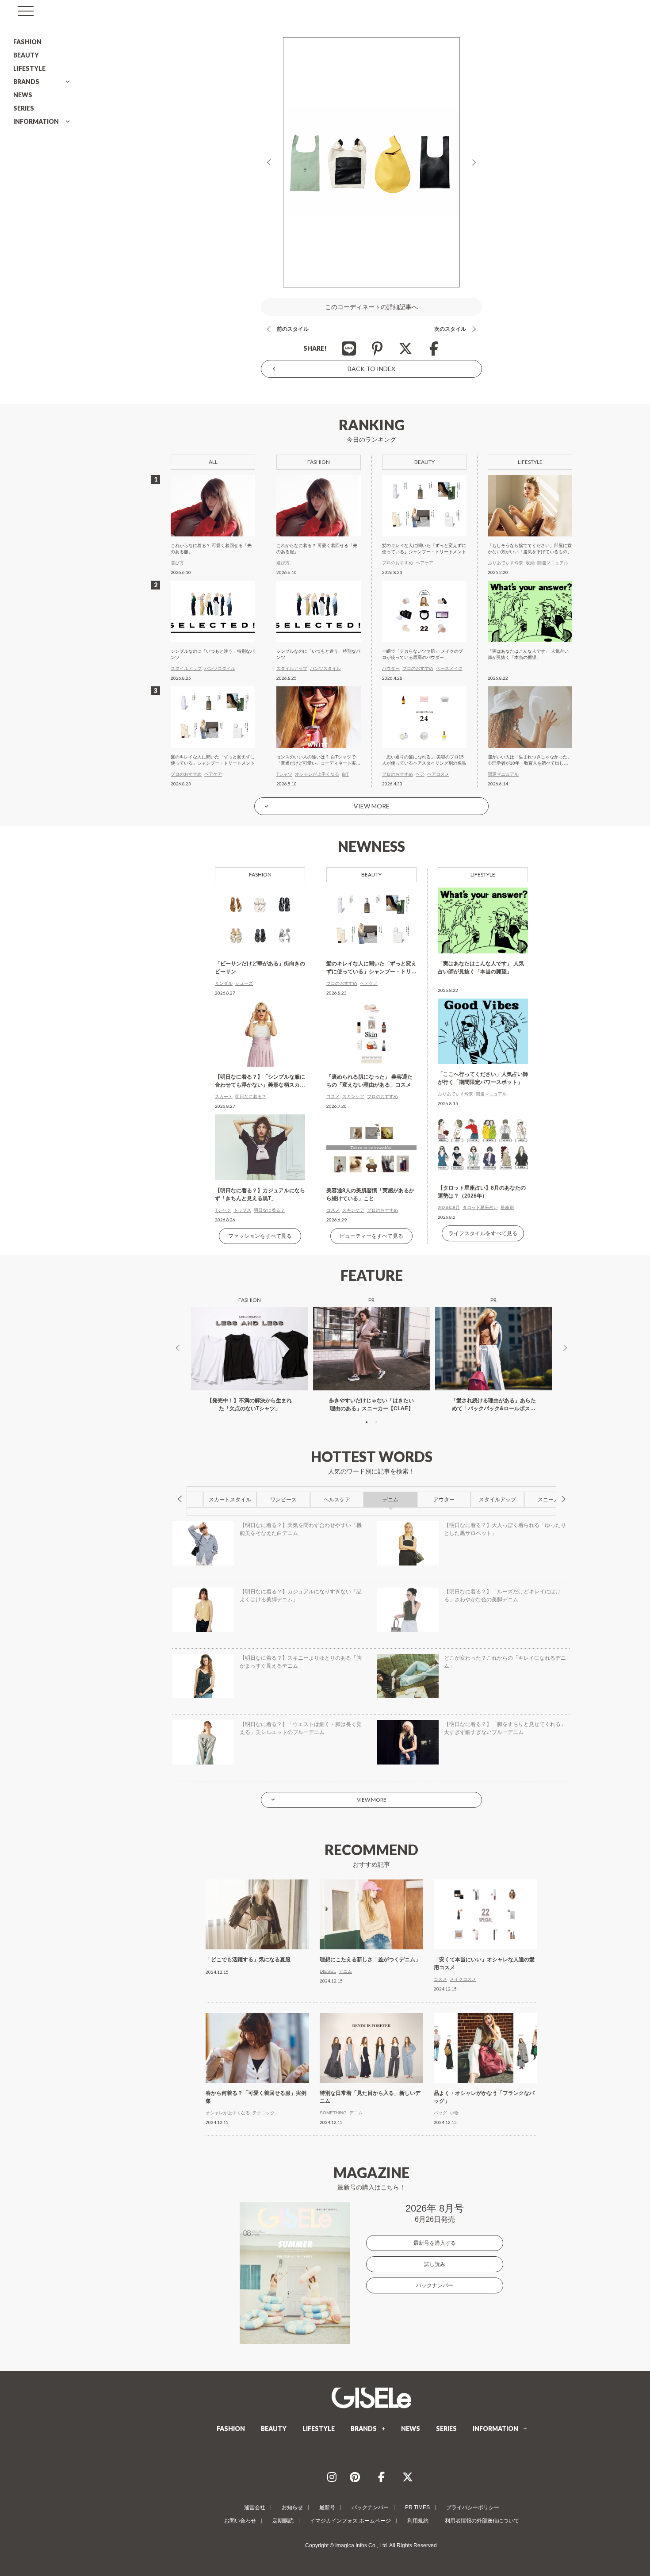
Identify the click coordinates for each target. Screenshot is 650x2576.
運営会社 (255, 2507)
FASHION (27, 42)
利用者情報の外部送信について (482, 2521)
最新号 (327, 2507)
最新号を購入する (435, 2243)
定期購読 (283, 2521)
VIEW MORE (372, 806)
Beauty (371, 875)
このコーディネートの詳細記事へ (371, 307)
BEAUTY (26, 55)
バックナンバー (435, 2285)
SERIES (24, 108)
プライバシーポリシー (473, 2507)
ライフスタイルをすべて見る (483, 1233)
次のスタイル (450, 329)
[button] (367, 1422)
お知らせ (292, 2507)
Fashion (260, 875)
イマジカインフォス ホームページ (350, 2521)
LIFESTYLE (29, 68)
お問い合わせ (240, 2521)
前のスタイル (293, 329)
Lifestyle (483, 875)
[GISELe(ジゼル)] (371, 2398)
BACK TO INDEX (371, 369)
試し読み (435, 2264)
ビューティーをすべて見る (371, 1236)
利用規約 (418, 2521)
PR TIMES (417, 2507)
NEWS (23, 95)
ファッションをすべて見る (260, 1236)
